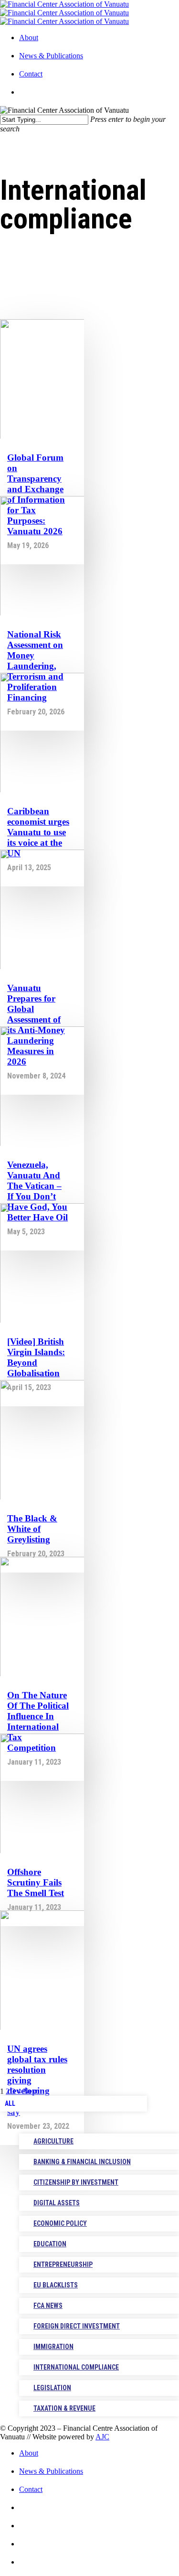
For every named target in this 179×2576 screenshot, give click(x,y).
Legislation (52, 2388)
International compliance (76, 2367)
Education (50, 2244)
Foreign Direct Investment (77, 2326)
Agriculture (53, 2141)
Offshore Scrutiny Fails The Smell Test (36, 1882)
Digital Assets (57, 2203)
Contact (31, 74)
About (29, 38)
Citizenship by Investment (76, 2182)
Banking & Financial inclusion (82, 2162)
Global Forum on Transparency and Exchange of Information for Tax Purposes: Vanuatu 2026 (36, 494)
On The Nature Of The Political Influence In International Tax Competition (38, 1721)
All (10, 2103)
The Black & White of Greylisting (32, 1529)
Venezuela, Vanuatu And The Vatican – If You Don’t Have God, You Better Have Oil (37, 1191)
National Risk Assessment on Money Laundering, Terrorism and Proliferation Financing (35, 666)
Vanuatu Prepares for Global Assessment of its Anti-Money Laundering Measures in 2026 (36, 1025)
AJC (102, 2437)
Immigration (53, 2347)
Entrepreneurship (63, 2264)
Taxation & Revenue (64, 2408)
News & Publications (51, 56)
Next (30, 2091)
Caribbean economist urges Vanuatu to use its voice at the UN (38, 832)
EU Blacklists (56, 2285)
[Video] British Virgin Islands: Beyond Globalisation (36, 1357)
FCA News (48, 2306)
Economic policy (60, 2223)
